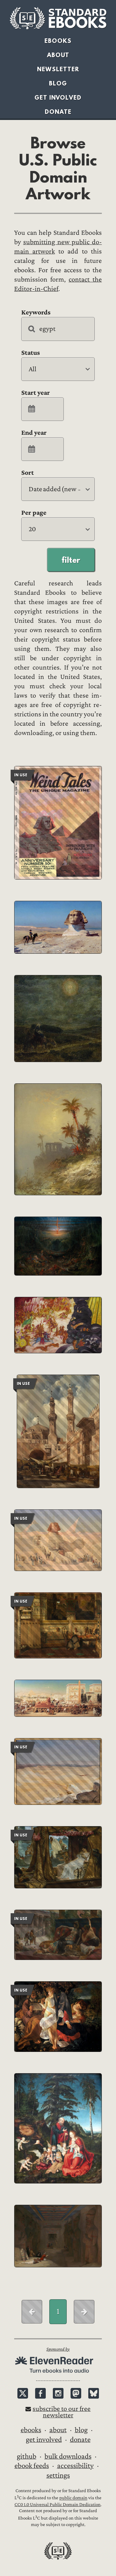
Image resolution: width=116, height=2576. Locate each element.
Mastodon (76, 2393)
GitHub (27, 2456)
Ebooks (58, 41)
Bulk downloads (68, 2456)
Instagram (58, 2393)
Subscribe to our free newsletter (62, 2412)
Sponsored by (58, 2349)
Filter (71, 560)
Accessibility (75, 2466)
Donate (58, 112)
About (58, 55)
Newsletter (58, 69)
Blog (58, 83)
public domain (73, 2498)
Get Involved (58, 98)
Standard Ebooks (58, 18)
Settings (58, 2475)
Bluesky (94, 2393)
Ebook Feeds (32, 2466)
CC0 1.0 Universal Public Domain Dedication (58, 2505)
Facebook (40, 2393)
